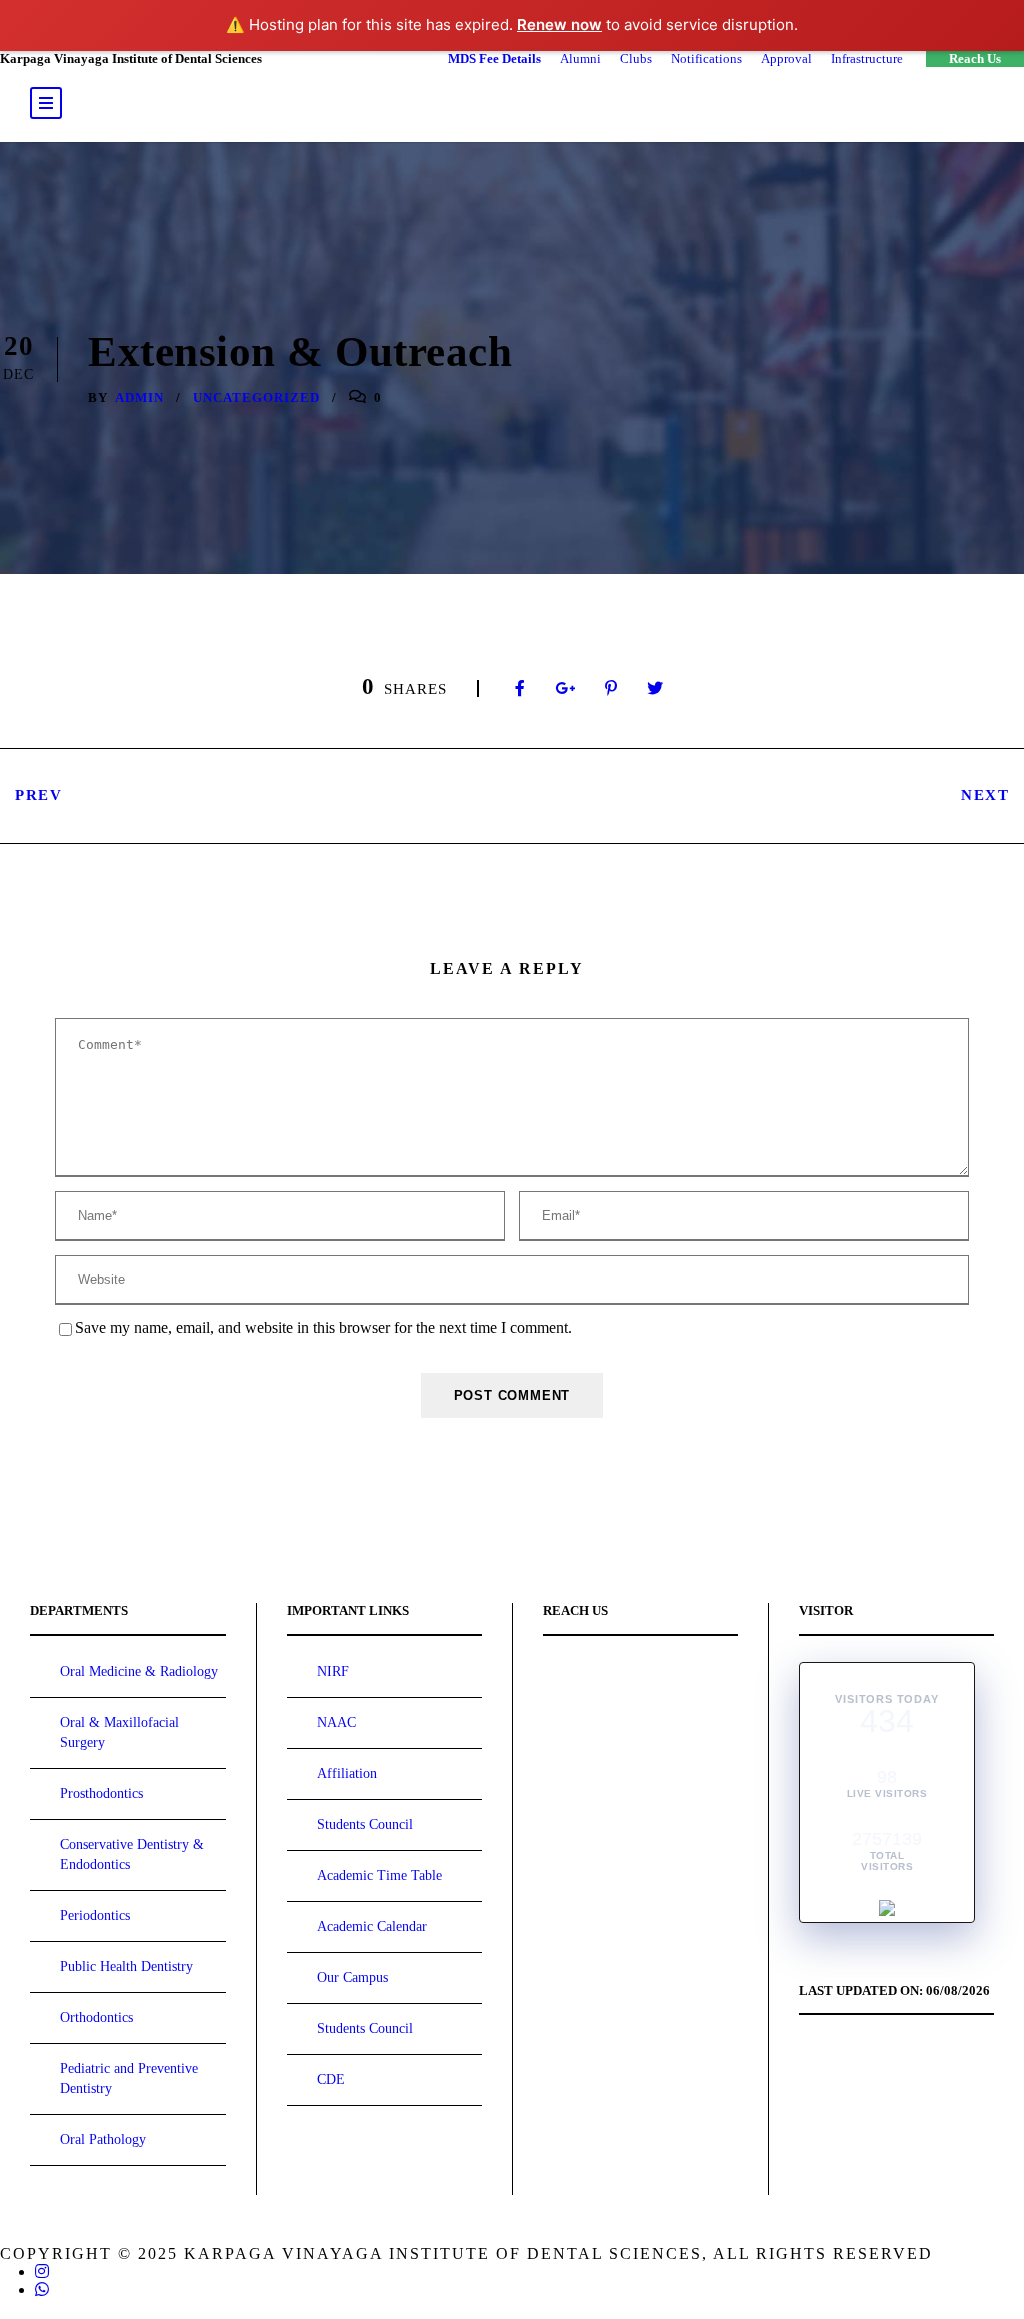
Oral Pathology (103, 2139)
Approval (786, 58)
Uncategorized (256, 397)
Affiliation (347, 1773)
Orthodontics (96, 2017)
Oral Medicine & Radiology (139, 1671)
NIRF (333, 1671)
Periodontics (95, 1915)
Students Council (365, 1824)
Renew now (559, 24)
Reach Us (975, 58)
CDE (331, 2079)
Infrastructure (867, 58)
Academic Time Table (379, 1875)
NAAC (336, 1722)
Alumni (580, 58)
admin (139, 397)
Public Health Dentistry (126, 1966)
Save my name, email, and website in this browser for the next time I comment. (323, 1327)
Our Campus (352, 1977)
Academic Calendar (372, 1926)
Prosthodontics (101, 1793)
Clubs (636, 58)
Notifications (706, 58)
